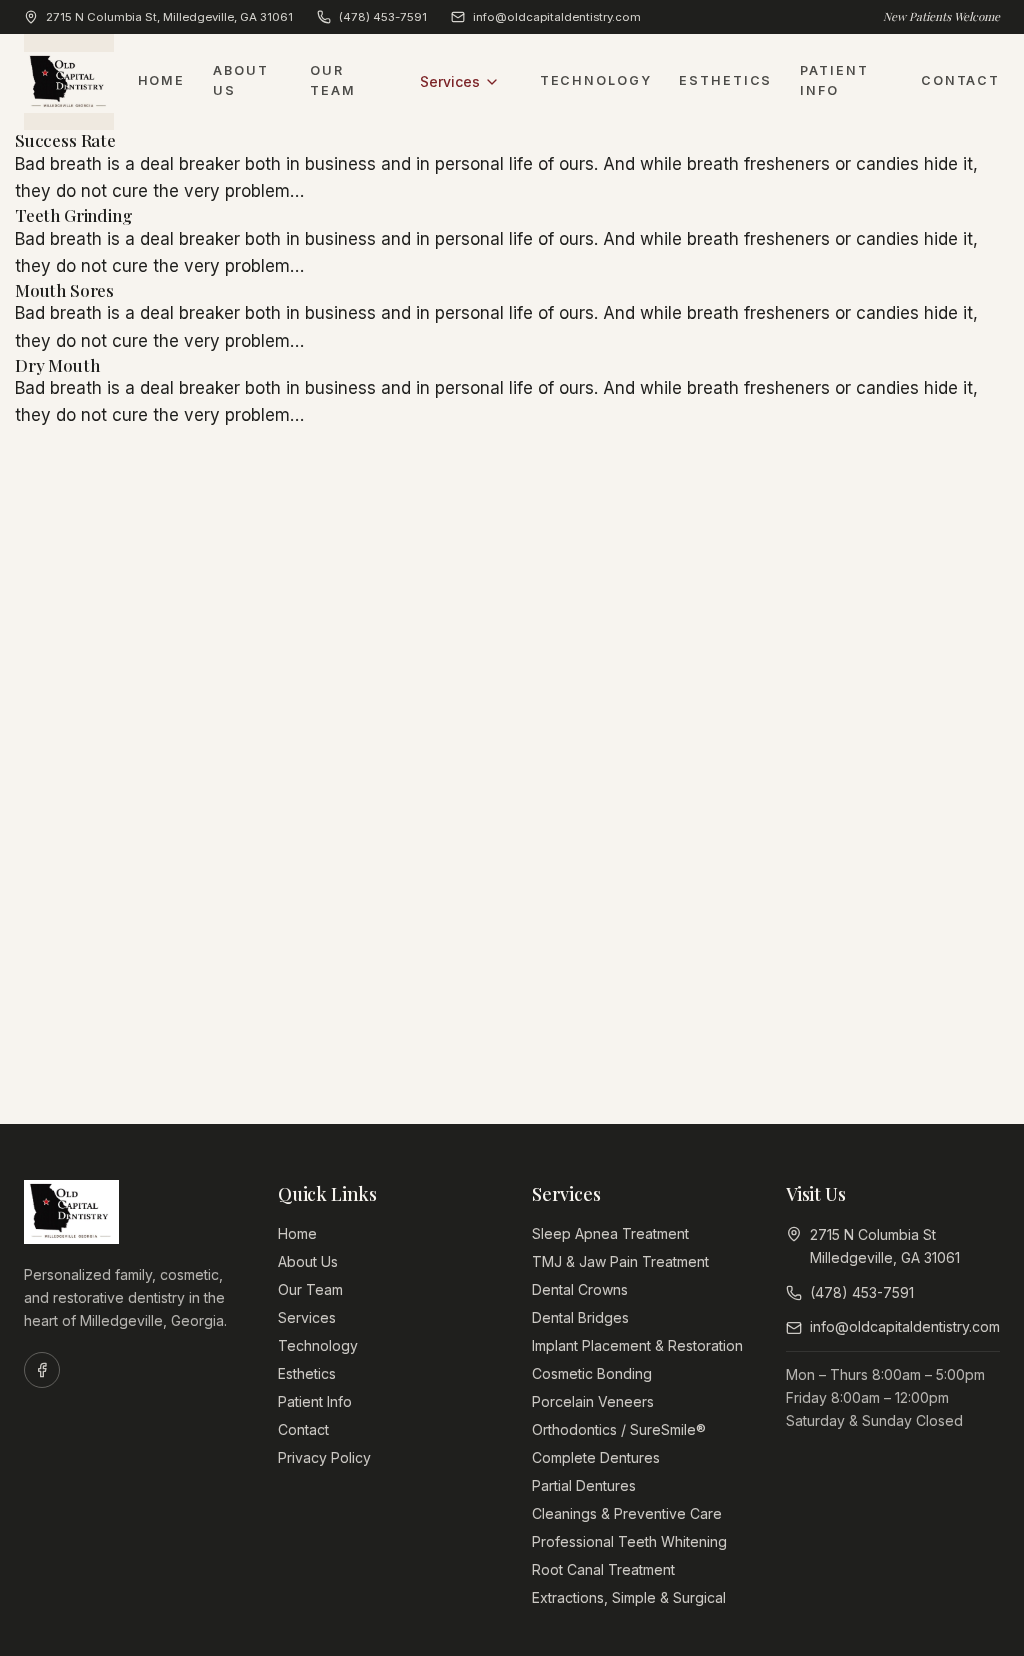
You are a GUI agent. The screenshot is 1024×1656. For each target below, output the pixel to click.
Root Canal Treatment (603, 1569)
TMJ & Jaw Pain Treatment (620, 1261)
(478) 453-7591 (383, 17)
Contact (960, 80)
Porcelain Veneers (593, 1401)
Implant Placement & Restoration (637, 1345)
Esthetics (725, 80)
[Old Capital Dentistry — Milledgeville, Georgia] (69, 82)
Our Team (333, 80)
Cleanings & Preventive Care (627, 1513)
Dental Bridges (580, 1317)
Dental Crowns (580, 1289)
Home (162, 80)
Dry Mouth (57, 365)
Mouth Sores (64, 290)
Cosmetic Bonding (592, 1373)
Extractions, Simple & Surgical (629, 1597)
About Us (240, 80)
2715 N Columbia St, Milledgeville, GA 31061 (169, 17)
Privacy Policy (324, 1457)
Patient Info (834, 80)
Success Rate (65, 140)
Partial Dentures (584, 1485)
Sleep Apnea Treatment (610, 1233)
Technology (596, 80)
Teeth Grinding (74, 215)
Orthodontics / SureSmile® (619, 1429)
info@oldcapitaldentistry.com (557, 17)
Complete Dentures (596, 1457)
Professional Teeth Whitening (629, 1541)
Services (450, 81)
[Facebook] (42, 1370)
